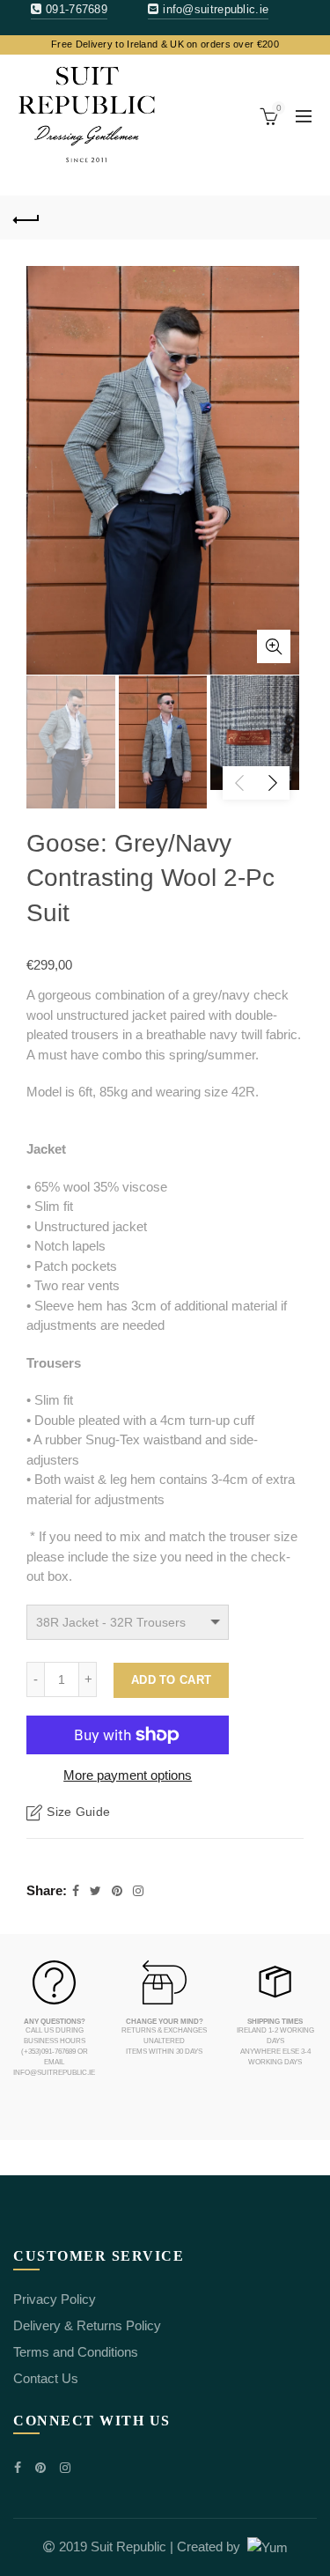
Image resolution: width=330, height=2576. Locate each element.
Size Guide (78, 1812)
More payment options (128, 1775)
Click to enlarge (274, 646)
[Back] (26, 218)
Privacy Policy (55, 2299)
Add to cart (171, 1680)
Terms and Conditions (76, 2352)
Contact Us (46, 2378)
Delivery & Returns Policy (87, 2325)
